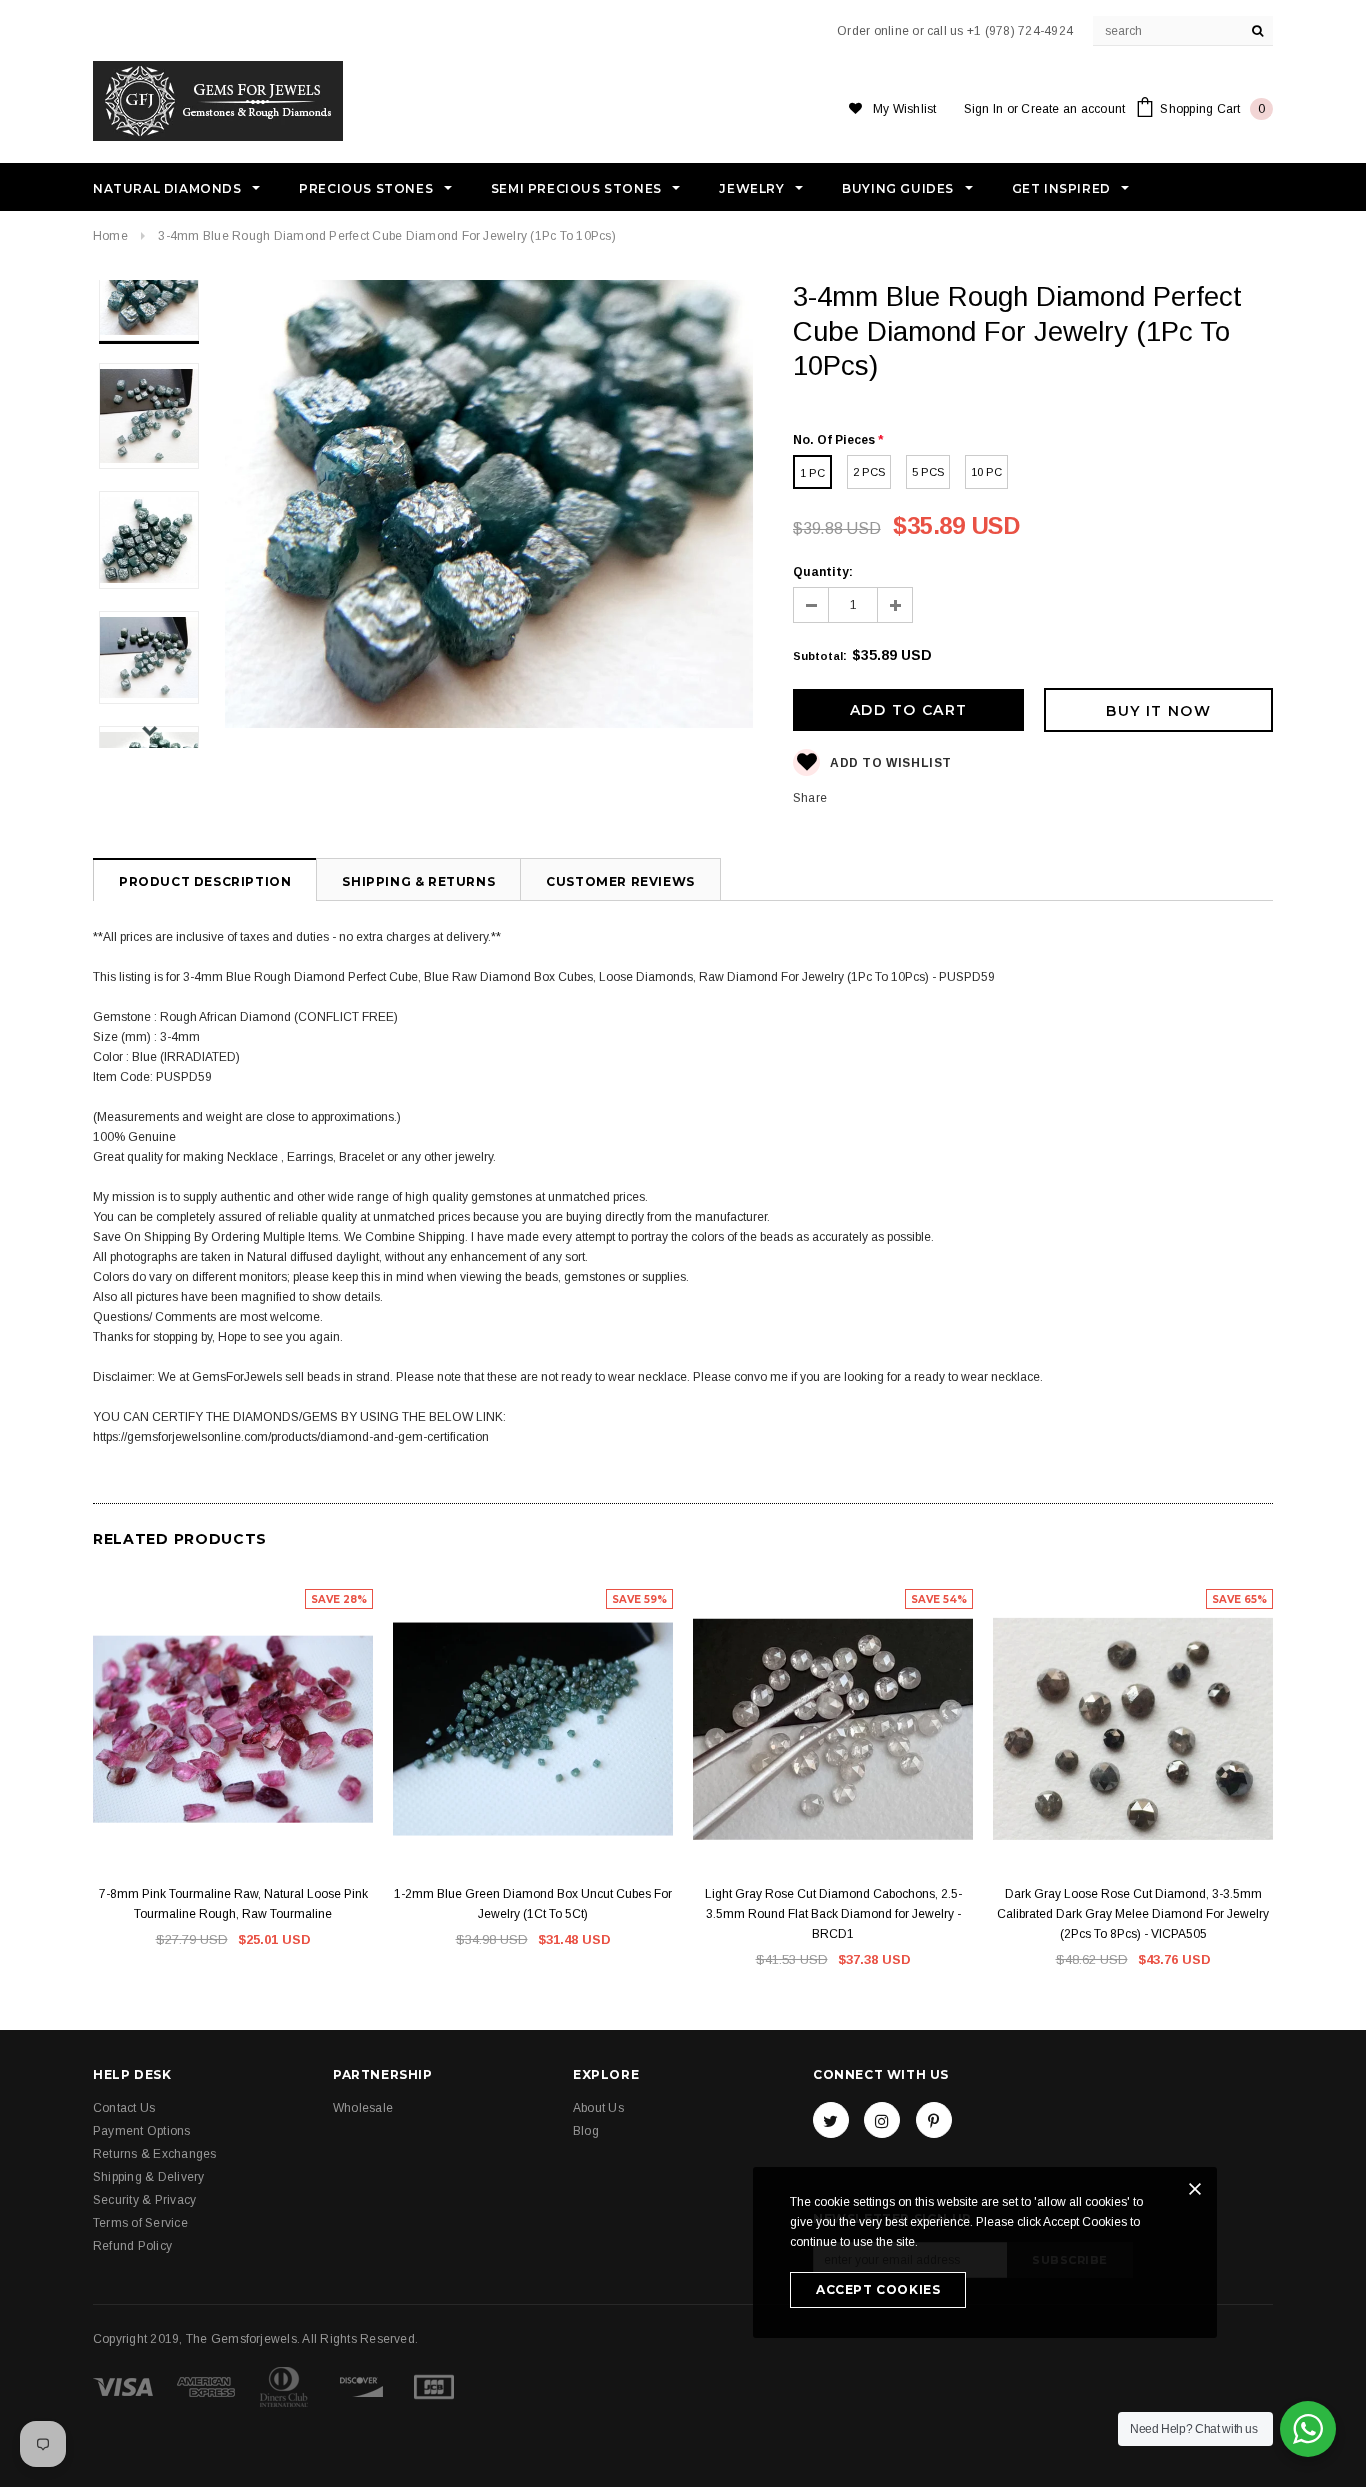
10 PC (986, 472)
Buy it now (1158, 711)
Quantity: (823, 572)
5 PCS (928, 472)
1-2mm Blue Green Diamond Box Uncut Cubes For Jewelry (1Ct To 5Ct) (533, 1904)
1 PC (812, 473)
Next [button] (149, 730)
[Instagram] (882, 2120)
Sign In (984, 109)
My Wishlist (905, 109)
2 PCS (869, 472)
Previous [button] (149, 297)
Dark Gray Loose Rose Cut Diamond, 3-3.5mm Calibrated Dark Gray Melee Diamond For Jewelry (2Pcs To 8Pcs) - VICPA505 (1133, 1914)
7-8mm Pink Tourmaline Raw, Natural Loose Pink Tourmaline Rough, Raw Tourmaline (233, 1904)
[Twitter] (831, 2120)
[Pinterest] (934, 2120)
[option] (489, 507)
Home (110, 236)
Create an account (1073, 109)
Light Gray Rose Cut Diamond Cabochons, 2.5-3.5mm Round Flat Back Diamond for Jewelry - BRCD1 (833, 1914)
